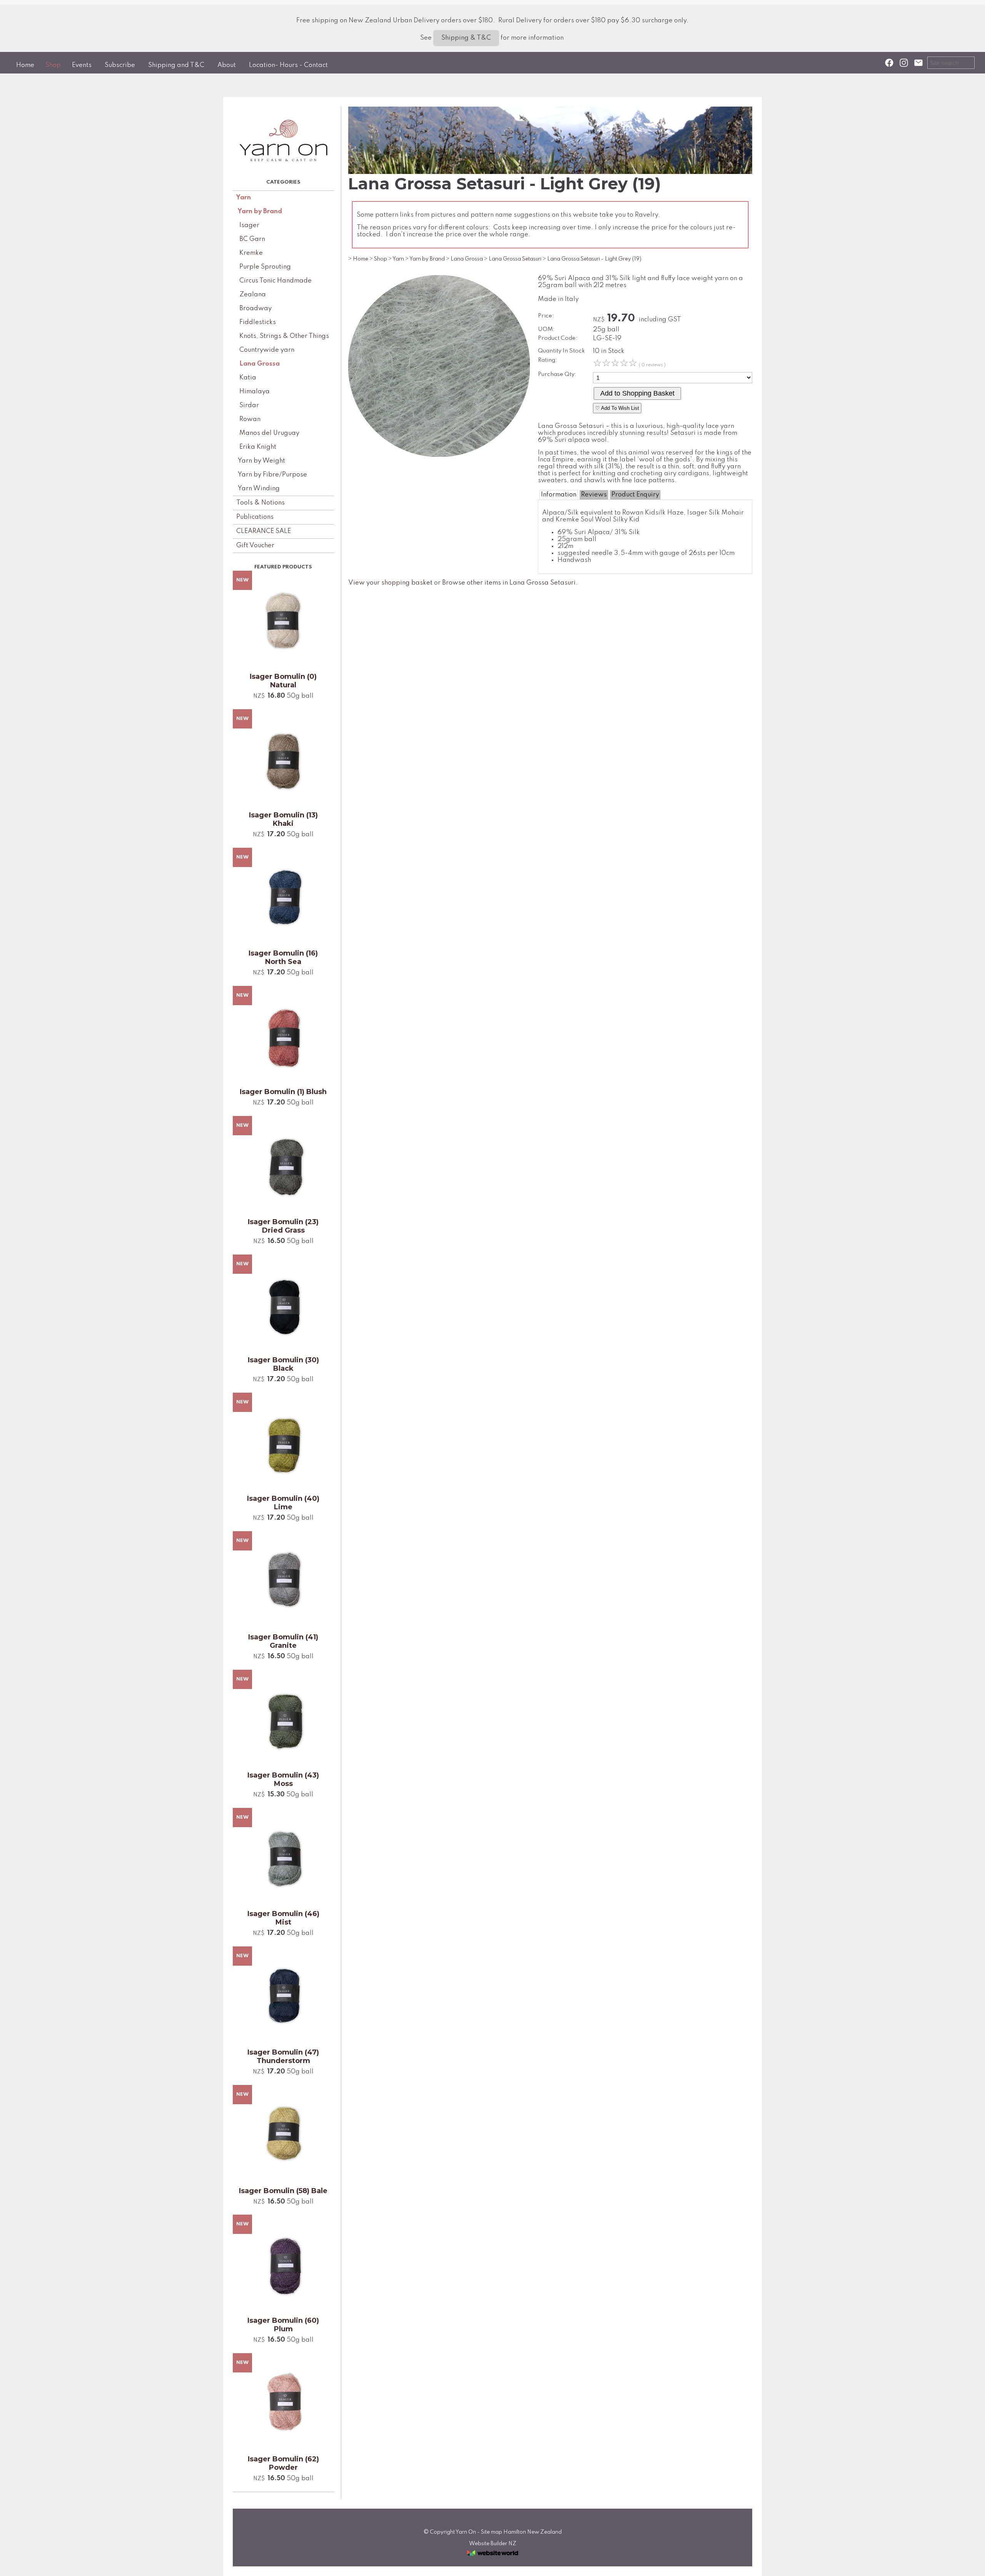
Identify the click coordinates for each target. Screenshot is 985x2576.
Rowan (250, 419)
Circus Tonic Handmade (275, 281)
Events (82, 65)
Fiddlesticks (258, 322)
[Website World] (492, 2558)
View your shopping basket (390, 583)
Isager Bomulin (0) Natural (283, 681)
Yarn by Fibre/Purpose (272, 475)
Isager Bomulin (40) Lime (283, 1503)
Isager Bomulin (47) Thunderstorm (283, 2056)
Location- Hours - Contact (288, 65)
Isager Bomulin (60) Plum (283, 2325)
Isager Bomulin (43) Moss (283, 1779)
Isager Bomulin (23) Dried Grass (283, 1226)
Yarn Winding (259, 489)
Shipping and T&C (176, 65)
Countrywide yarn (267, 350)
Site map (492, 2532)
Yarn (244, 198)
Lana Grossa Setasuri (515, 259)
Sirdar (249, 405)
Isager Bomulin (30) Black (283, 1364)
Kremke (251, 253)
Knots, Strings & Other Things (284, 336)
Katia (248, 378)
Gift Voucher (255, 545)
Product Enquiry (635, 495)
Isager (249, 225)
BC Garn (252, 239)
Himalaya (255, 392)
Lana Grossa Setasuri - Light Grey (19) (594, 259)
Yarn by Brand (260, 211)
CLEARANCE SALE (264, 531)
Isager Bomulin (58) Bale (283, 2191)
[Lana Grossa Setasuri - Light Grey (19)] (439, 455)
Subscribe (120, 65)
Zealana (253, 295)
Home (25, 65)
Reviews (594, 495)
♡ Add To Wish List (617, 408)
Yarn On (466, 2532)
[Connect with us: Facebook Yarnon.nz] (889, 63)
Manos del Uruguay (269, 433)
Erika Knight (258, 447)
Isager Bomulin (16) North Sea (283, 957)
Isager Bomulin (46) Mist (283, 1918)
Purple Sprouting (265, 267)
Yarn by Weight (261, 461)
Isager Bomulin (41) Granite (283, 1641)
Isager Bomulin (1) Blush (283, 1092)
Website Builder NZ (493, 2544)
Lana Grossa (260, 364)
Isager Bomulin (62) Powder (283, 2463)
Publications (255, 517)
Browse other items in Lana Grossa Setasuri (509, 583)
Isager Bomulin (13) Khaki (283, 819)
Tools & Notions (260, 503)
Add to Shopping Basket (637, 393)
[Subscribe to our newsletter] (918, 63)
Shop (53, 65)
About (227, 65)
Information (559, 495)
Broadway (255, 308)
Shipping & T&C (466, 38)
